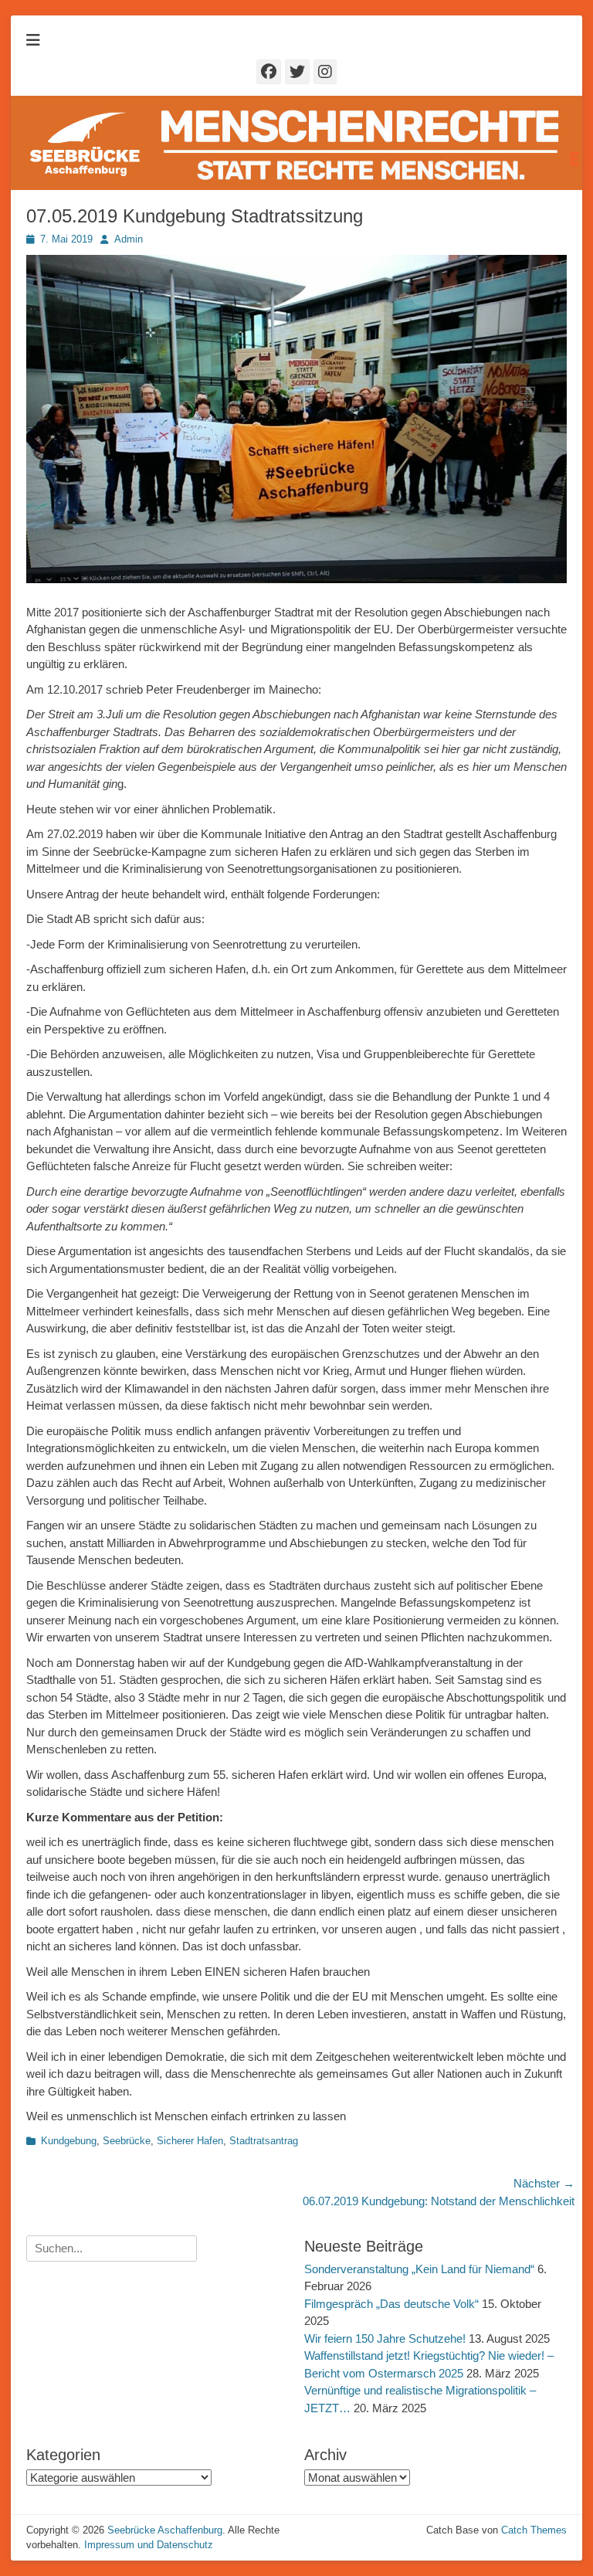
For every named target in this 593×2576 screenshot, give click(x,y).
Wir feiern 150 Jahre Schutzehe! (385, 2338)
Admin (129, 239)
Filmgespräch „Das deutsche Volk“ (391, 2304)
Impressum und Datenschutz (149, 2545)
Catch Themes (534, 2530)
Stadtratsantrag (264, 2141)
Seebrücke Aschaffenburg (165, 2530)
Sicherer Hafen (190, 2141)
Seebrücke (127, 2141)
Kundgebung (69, 2141)
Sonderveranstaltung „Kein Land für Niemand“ (419, 2269)
